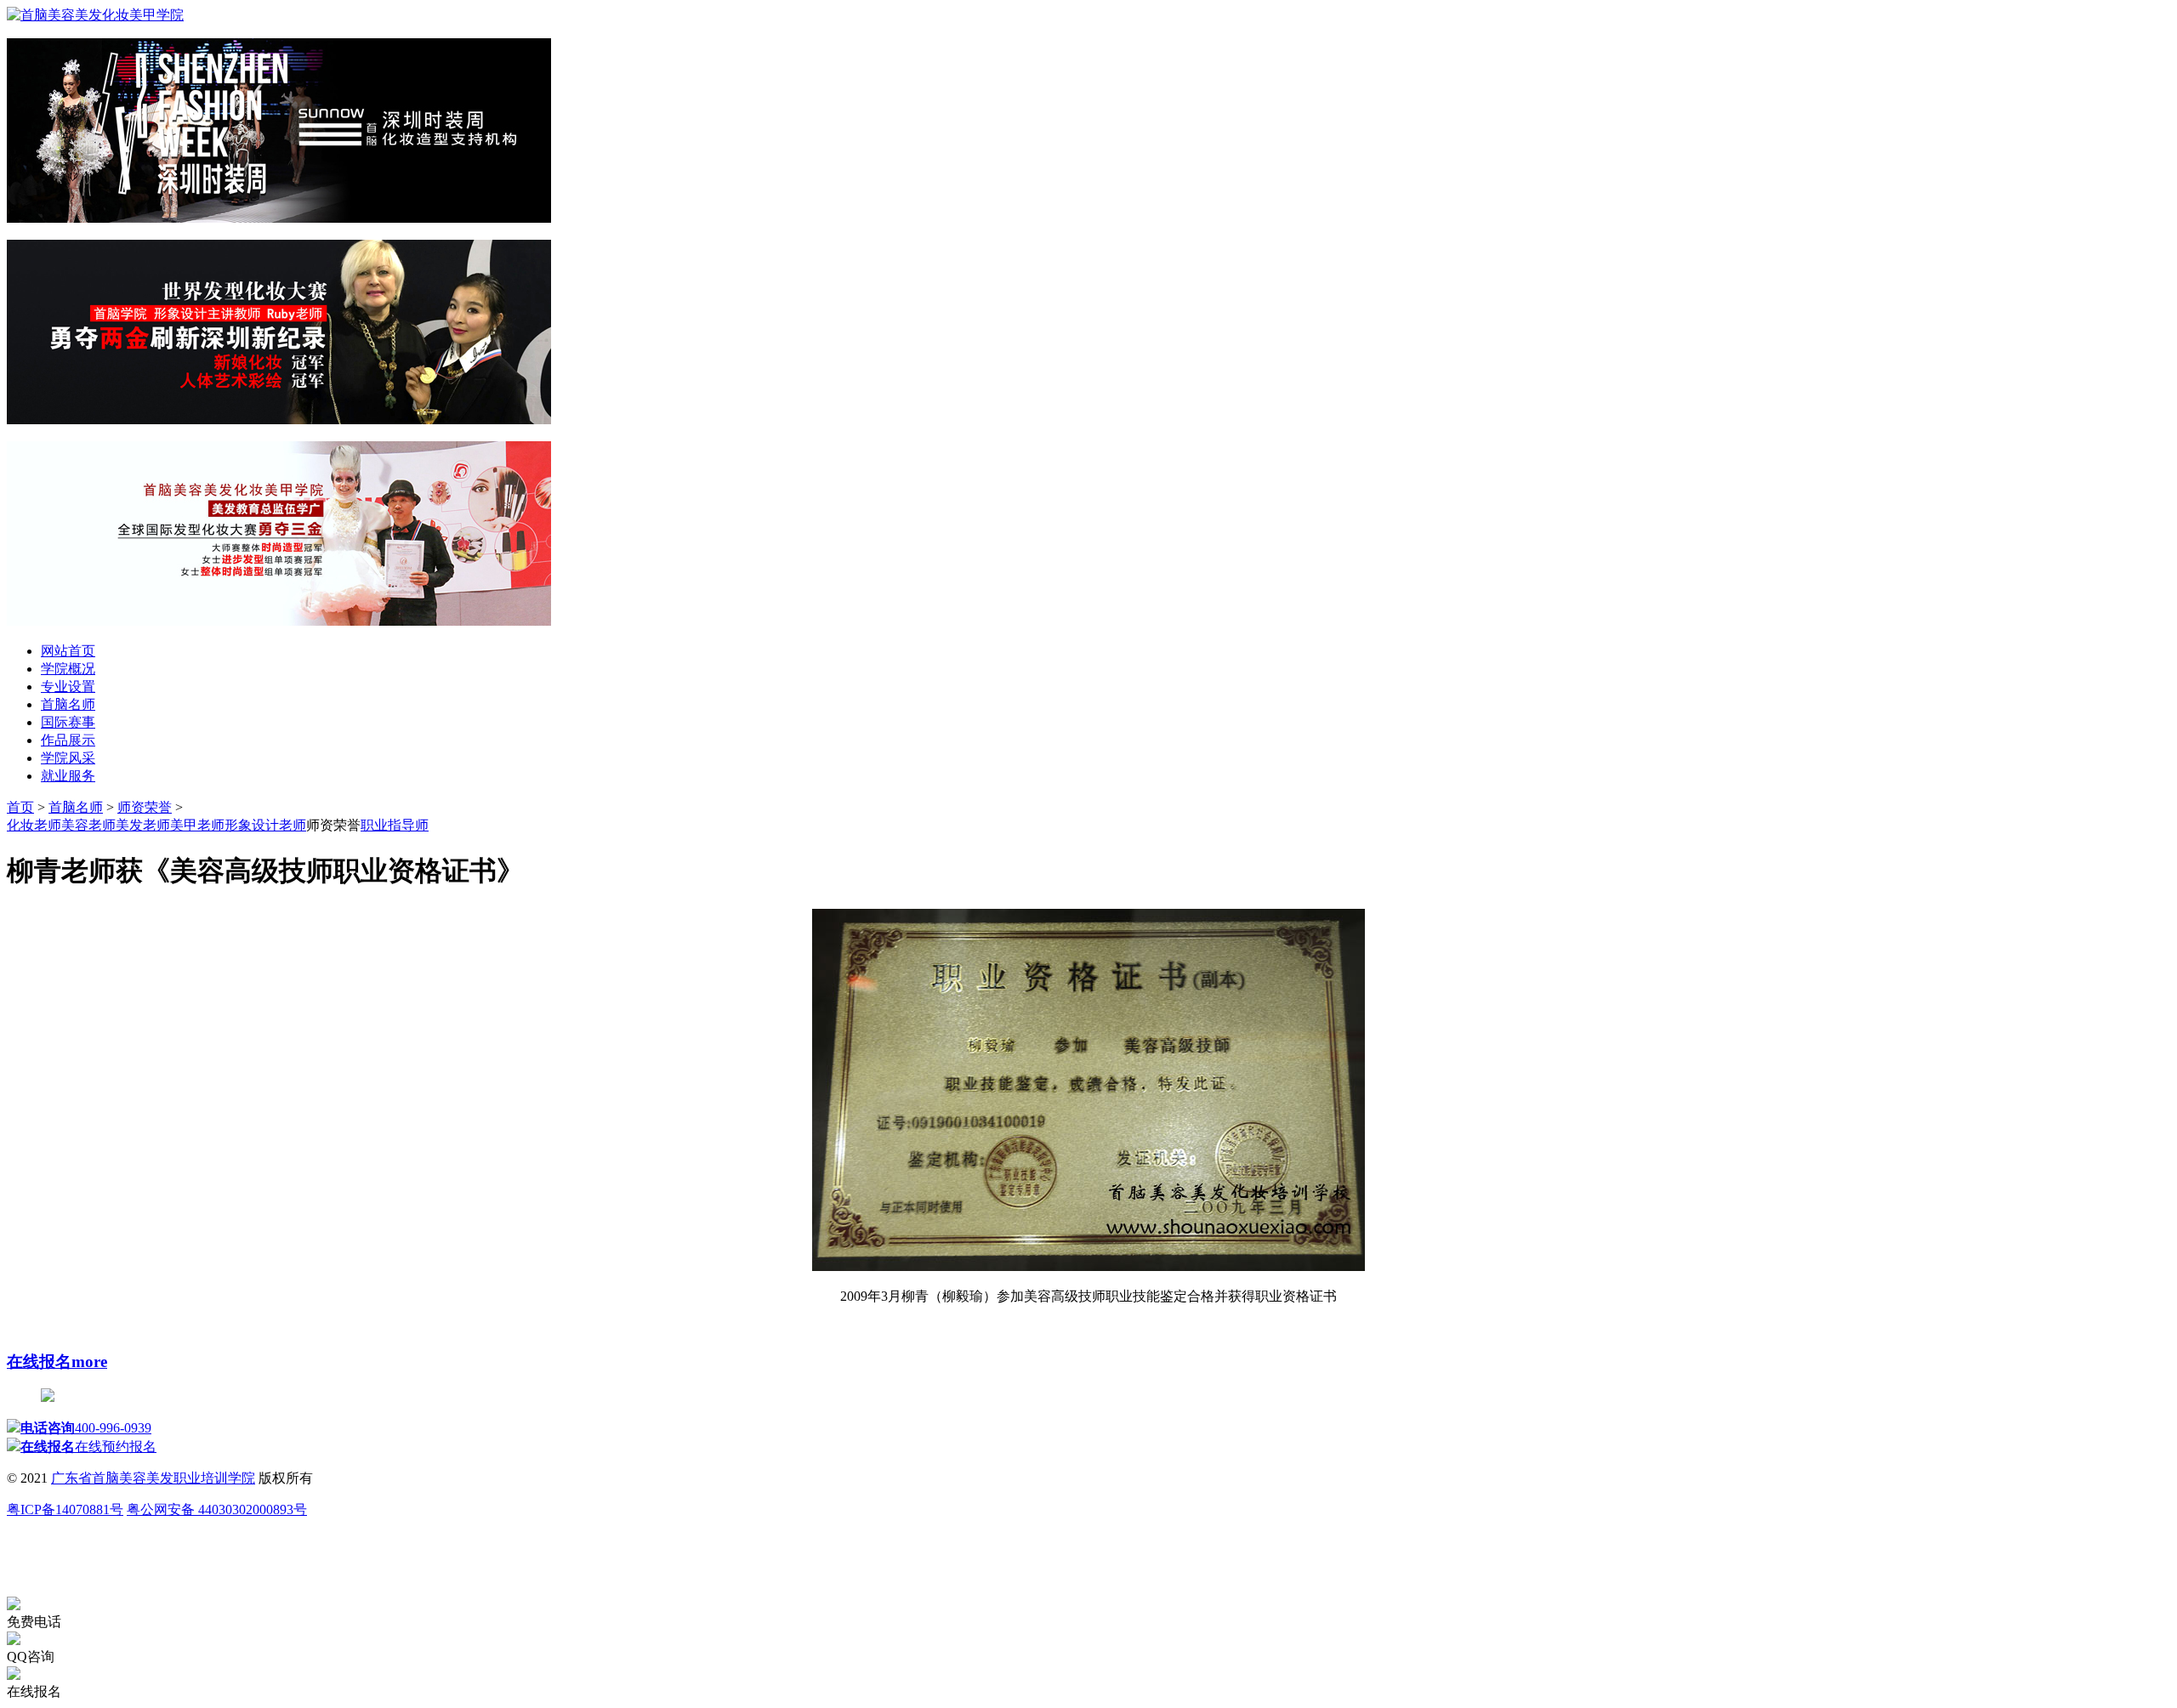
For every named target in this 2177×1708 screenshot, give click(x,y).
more (89, 1362)
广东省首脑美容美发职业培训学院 (153, 1478)
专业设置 (68, 687)
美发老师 (143, 825)
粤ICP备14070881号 (65, 1509)
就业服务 (68, 776)
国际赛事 (68, 722)
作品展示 (68, 740)
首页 (20, 807)
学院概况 (68, 669)
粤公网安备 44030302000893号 (217, 1509)
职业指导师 (395, 825)
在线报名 (39, 1362)
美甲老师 (197, 825)
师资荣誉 (145, 807)
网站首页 (68, 651)
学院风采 (68, 758)
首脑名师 (68, 704)
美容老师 (88, 825)
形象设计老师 (265, 825)
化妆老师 (34, 825)
